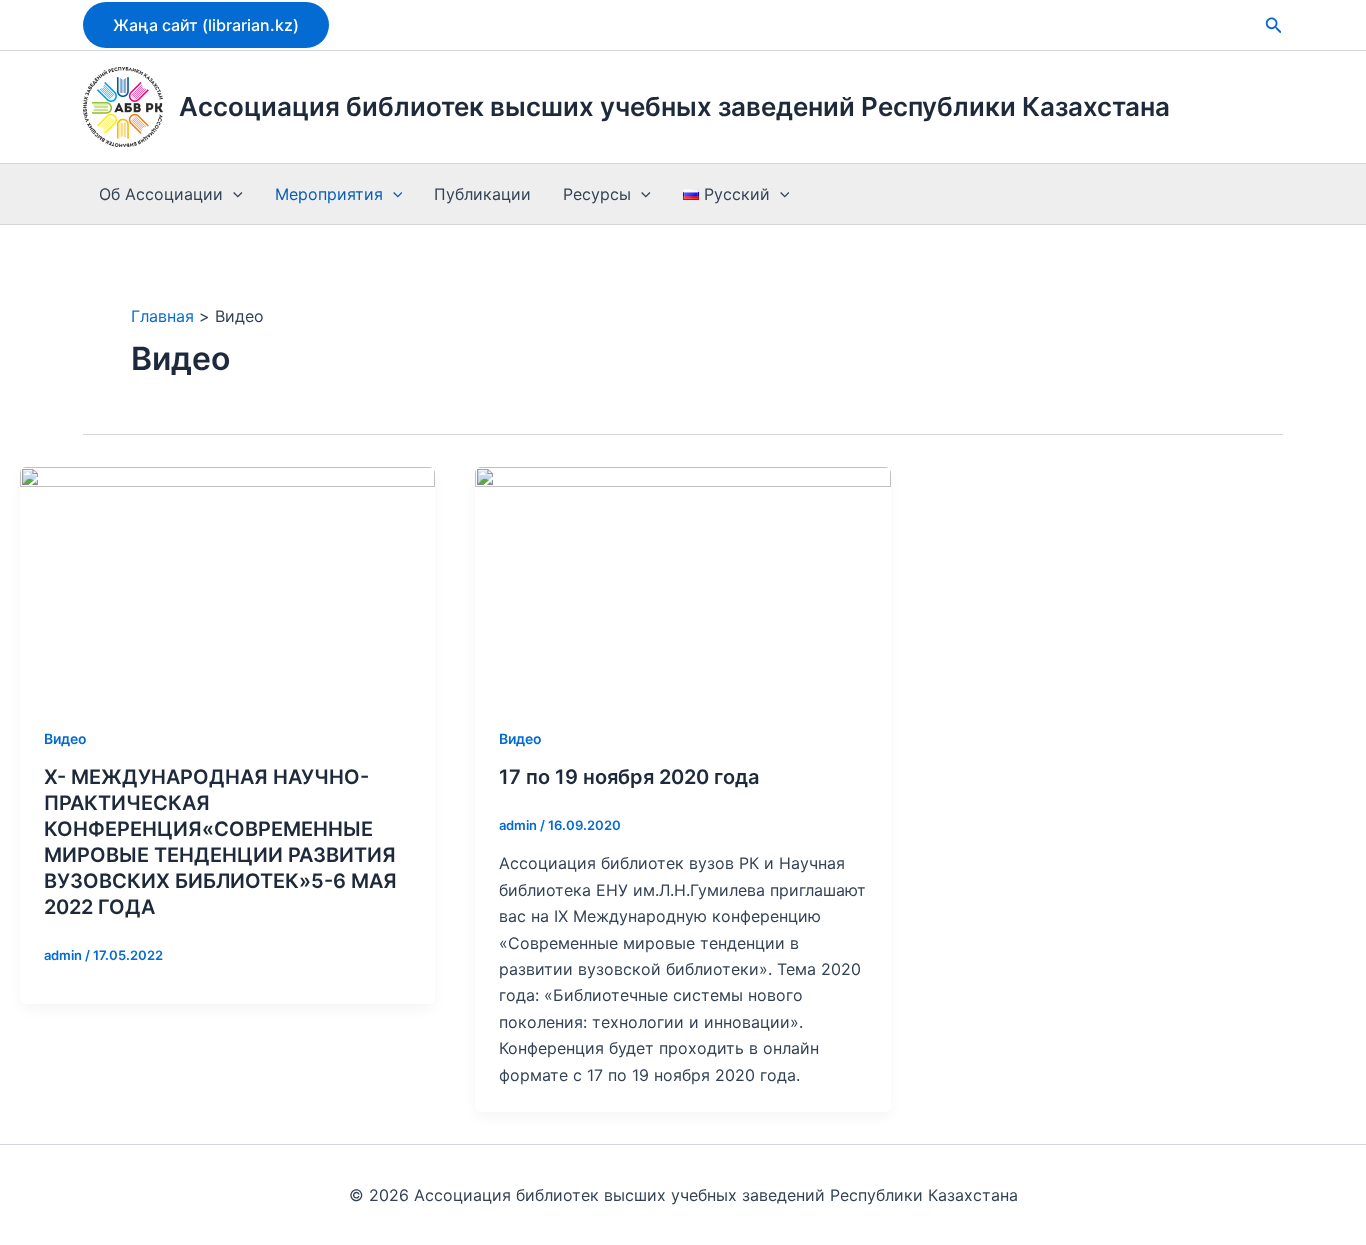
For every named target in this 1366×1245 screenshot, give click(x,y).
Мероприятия (329, 194)
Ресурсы (597, 194)
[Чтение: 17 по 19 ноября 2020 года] (682, 582)
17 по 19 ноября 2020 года (629, 777)
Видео (65, 738)
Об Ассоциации (161, 194)
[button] (206, 25)
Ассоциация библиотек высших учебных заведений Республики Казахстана (674, 106)
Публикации (482, 194)
